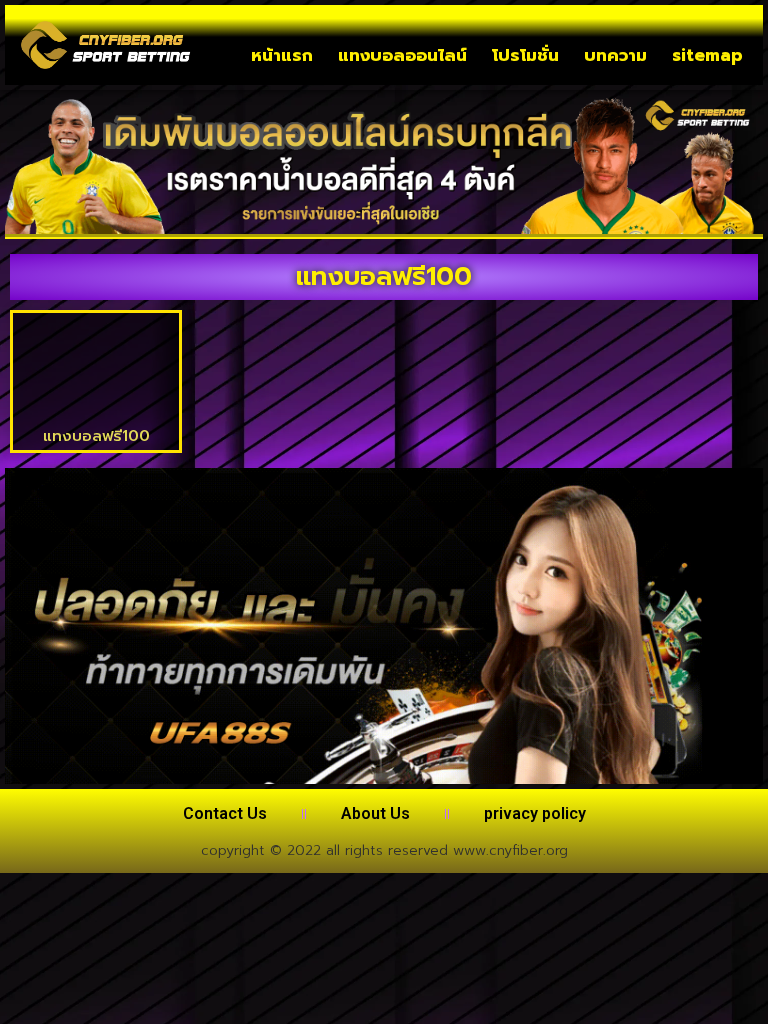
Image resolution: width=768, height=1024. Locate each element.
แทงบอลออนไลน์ (402, 55)
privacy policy (535, 813)
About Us (375, 813)
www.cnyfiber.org (510, 850)
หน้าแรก (282, 55)
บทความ (615, 55)
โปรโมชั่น (525, 55)
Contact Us (225, 813)
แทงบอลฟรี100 (96, 436)
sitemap (707, 55)
